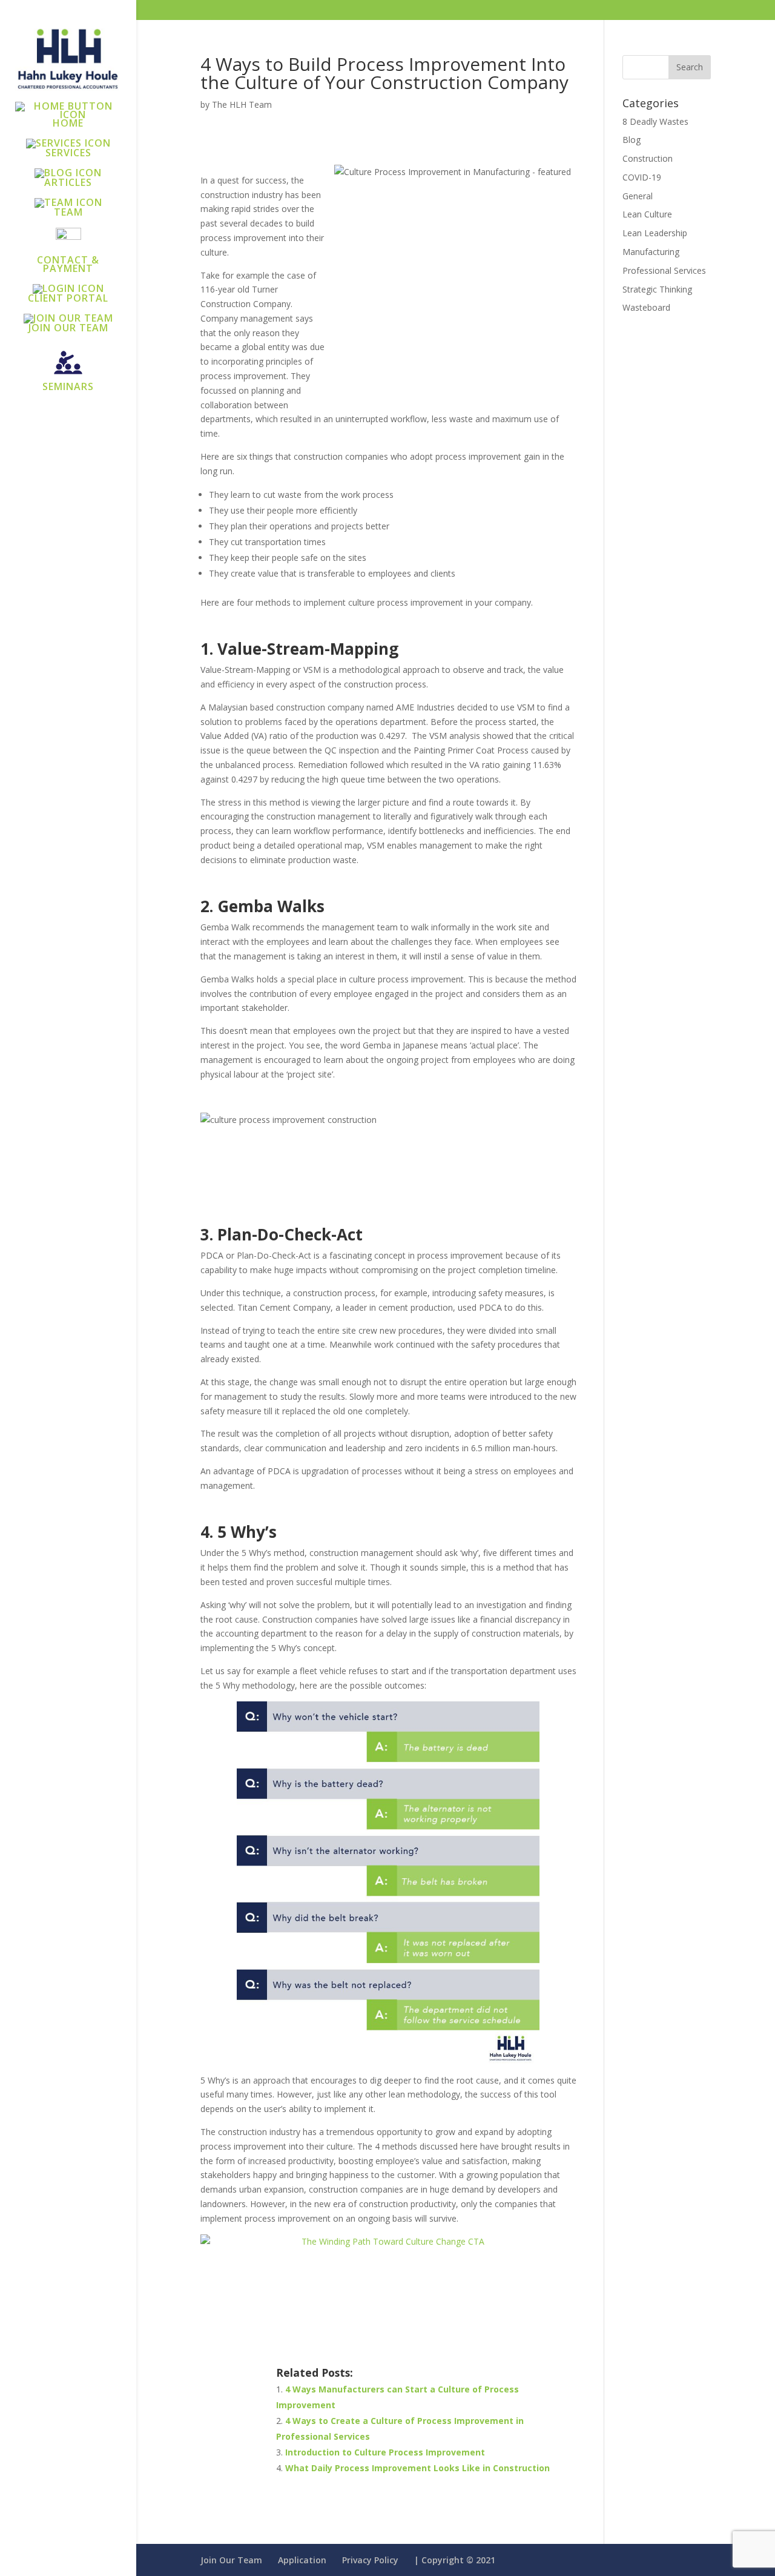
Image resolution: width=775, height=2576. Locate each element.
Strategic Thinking (657, 289)
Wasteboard (646, 307)
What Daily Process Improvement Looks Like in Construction (417, 2468)
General (638, 196)
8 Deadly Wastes (655, 121)
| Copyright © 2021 (455, 2560)
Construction (648, 158)
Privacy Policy (370, 2560)
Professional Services (664, 270)
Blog (632, 140)
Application (302, 2560)
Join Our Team (231, 2560)
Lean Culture (647, 214)
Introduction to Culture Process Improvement (385, 2452)
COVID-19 (642, 177)
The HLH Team (242, 104)
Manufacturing (651, 252)
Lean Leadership (655, 233)
